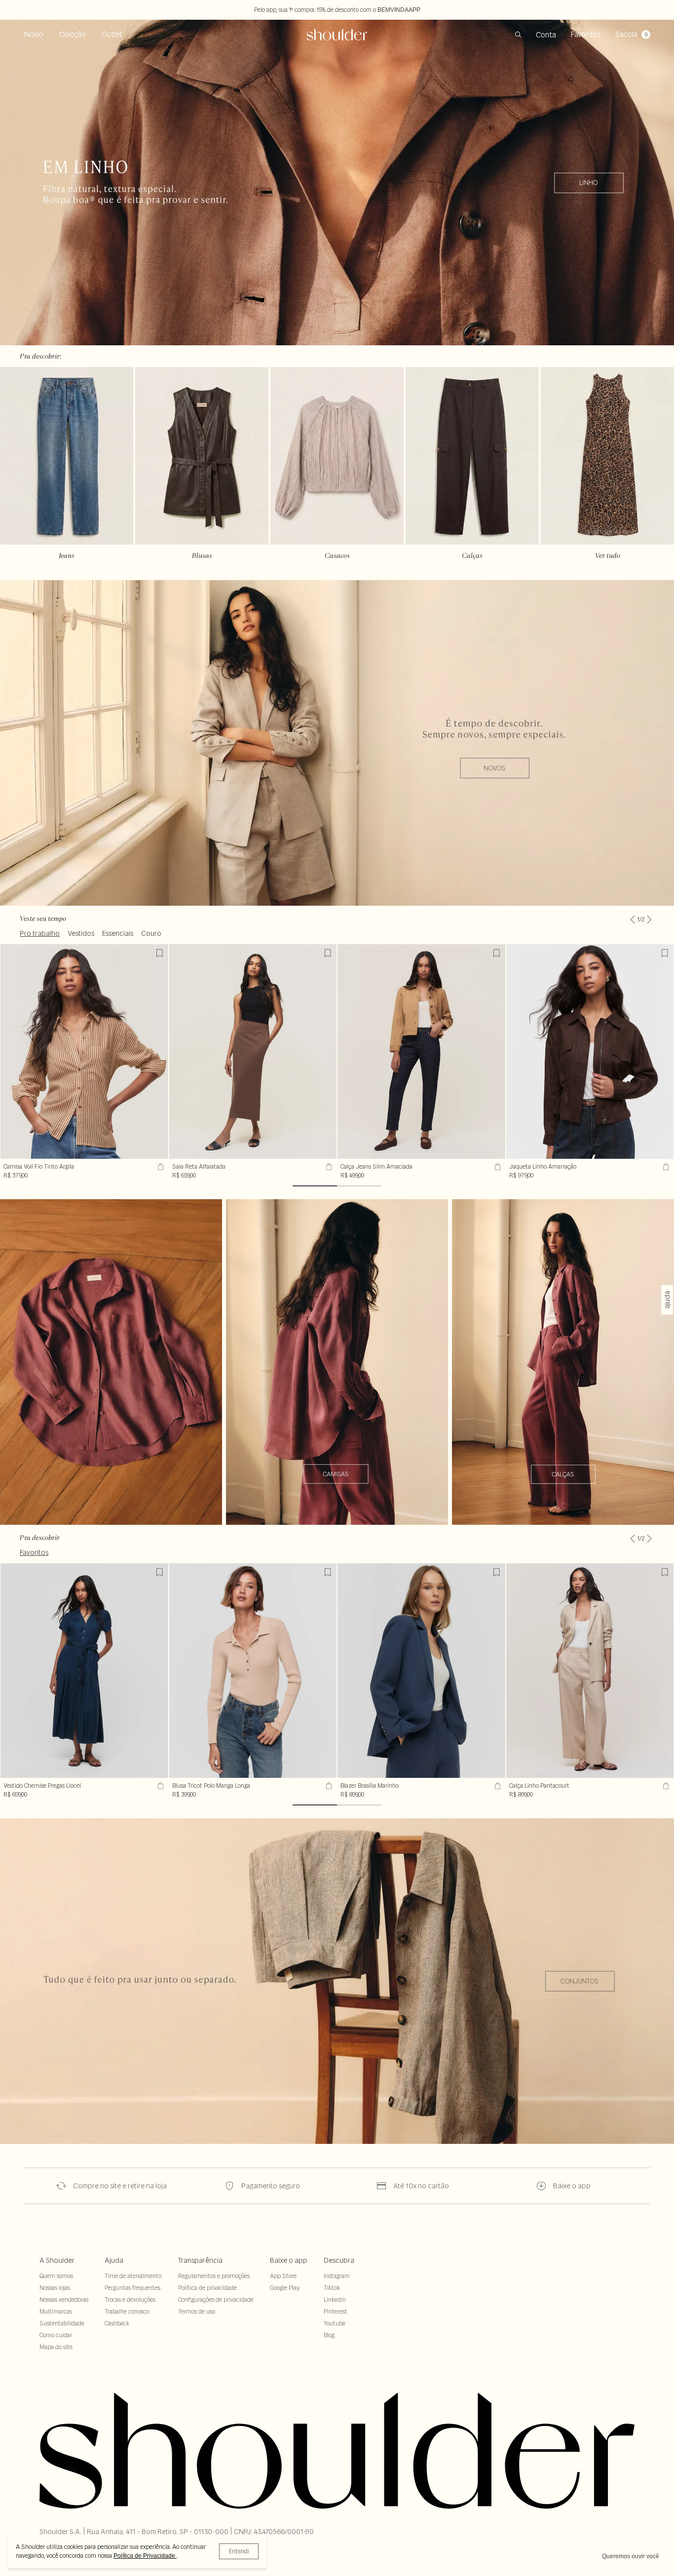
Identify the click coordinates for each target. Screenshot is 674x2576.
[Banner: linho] (337, 183)
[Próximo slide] (649, 914)
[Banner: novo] (337, 743)
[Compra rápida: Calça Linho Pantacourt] (665, 1786)
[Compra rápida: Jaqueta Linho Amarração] (665, 1167)
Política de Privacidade (145, 2556)
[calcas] (563, 1362)
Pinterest (336, 2311)
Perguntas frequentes (132, 2288)
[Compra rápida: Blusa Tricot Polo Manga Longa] (328, 1786)
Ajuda (114, 2260)
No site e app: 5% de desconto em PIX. (337, 10)
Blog (329, 2335)
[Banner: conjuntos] (337, 1981)
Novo (34, 34)
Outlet (112, 34)
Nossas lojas (55, 2288)
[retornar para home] (337, 35)
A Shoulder (57, 2260)
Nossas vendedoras (64, 2300)
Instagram (337, 2276)
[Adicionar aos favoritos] (159, 953)
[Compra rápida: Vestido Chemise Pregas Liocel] (159, 1786)
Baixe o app (289, 2260)
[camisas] (337, 1362)
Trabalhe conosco (127, 2311)
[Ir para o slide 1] (315, 1186)
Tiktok (332, 2288)
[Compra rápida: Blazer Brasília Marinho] (496, 1786)
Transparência (200, 2260)
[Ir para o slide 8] (359, 1186)
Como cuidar (56, 2335)
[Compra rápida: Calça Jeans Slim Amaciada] (496, 1167)
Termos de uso (197, 2311)
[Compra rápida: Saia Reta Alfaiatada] (328, 1167)
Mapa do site (56, 2347)
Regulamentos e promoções (214, 2276)
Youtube (335, 2323)
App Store (283, 2276)
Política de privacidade (207, 2288)
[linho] (111, 1362)
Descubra (339, 2260)
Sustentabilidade (62, 2323)
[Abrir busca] (518, 35)
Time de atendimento (133, 2276)
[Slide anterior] (633, 914)
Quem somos (56, 2276)
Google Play (285, 2288)
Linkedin (335, 2300)
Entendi (239, 2551)
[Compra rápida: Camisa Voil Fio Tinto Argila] (159, 1167)
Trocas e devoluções (130, 2300)
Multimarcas (56, 2311)
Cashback (117, 2323)
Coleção (73, 34)
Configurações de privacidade (216, 2300)
